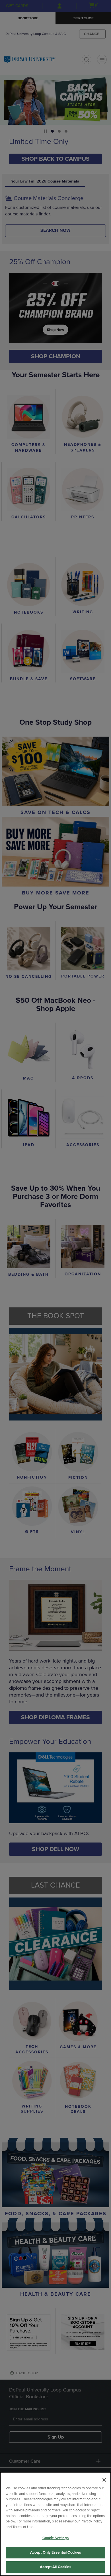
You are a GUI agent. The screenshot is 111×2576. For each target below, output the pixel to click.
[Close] (104, 2480)
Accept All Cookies (55, 2567)
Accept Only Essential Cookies (56, 2552)
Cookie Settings (56, 2538)
